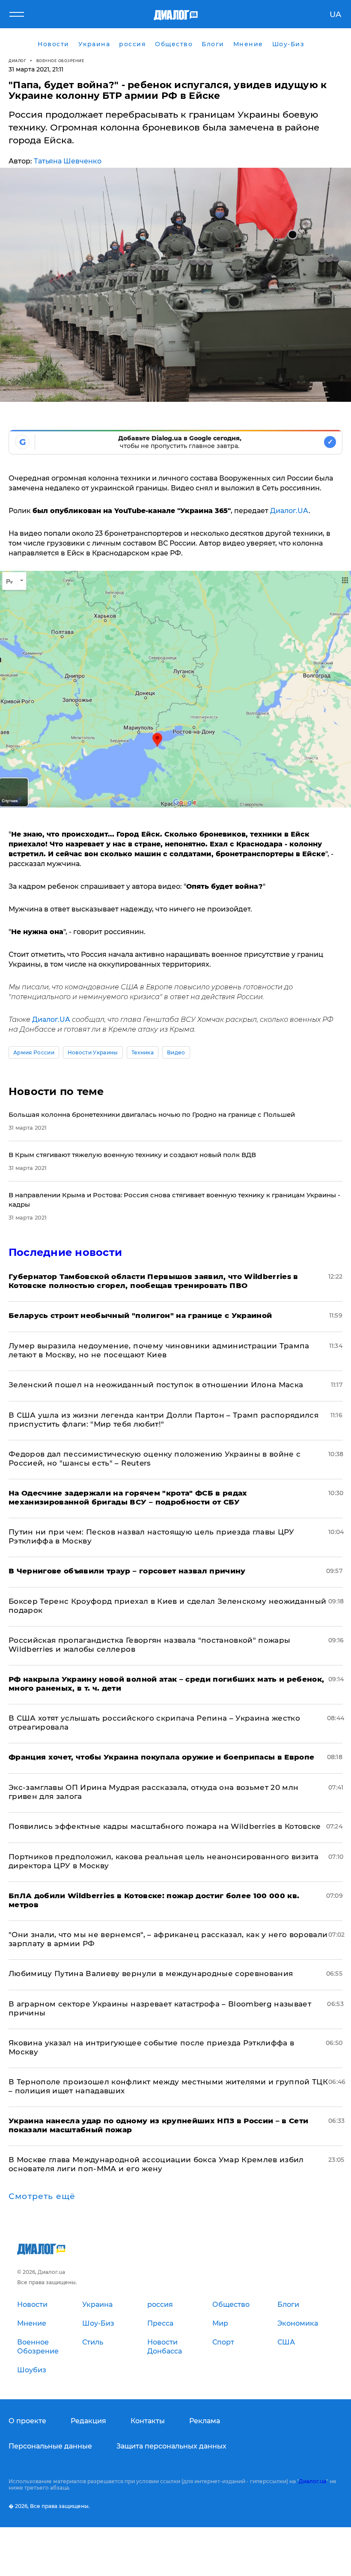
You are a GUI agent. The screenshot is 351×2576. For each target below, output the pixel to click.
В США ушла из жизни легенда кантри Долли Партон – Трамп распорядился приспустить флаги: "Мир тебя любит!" (164, 1420)
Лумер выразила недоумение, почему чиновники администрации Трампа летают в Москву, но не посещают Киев (159, 1350)
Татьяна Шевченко (68, 161)
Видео (176, 1052)
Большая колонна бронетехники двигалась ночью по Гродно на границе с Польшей (152, 1114)
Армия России (34, 1052)
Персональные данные (50, 2446)
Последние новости (65, 1252)
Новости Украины (93, 1052)
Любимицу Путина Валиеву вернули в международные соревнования (151, 1974)
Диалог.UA (289, 511)
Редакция (88, 2421)
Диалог (17, 61)
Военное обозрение (60, 61)
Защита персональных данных (171, 2446)
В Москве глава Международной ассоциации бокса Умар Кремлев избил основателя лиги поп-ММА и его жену (156, 2164)
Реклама (205, 2421)
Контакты (148, 2421)
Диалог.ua (312, 2481)
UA (335, 15)
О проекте (27, 2421)
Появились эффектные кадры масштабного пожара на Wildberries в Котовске (165, 1826)
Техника (143, 1052)
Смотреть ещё (42, 2196)
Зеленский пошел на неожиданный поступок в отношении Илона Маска (156, 1385)
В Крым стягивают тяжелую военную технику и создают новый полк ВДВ (132, 1155)
